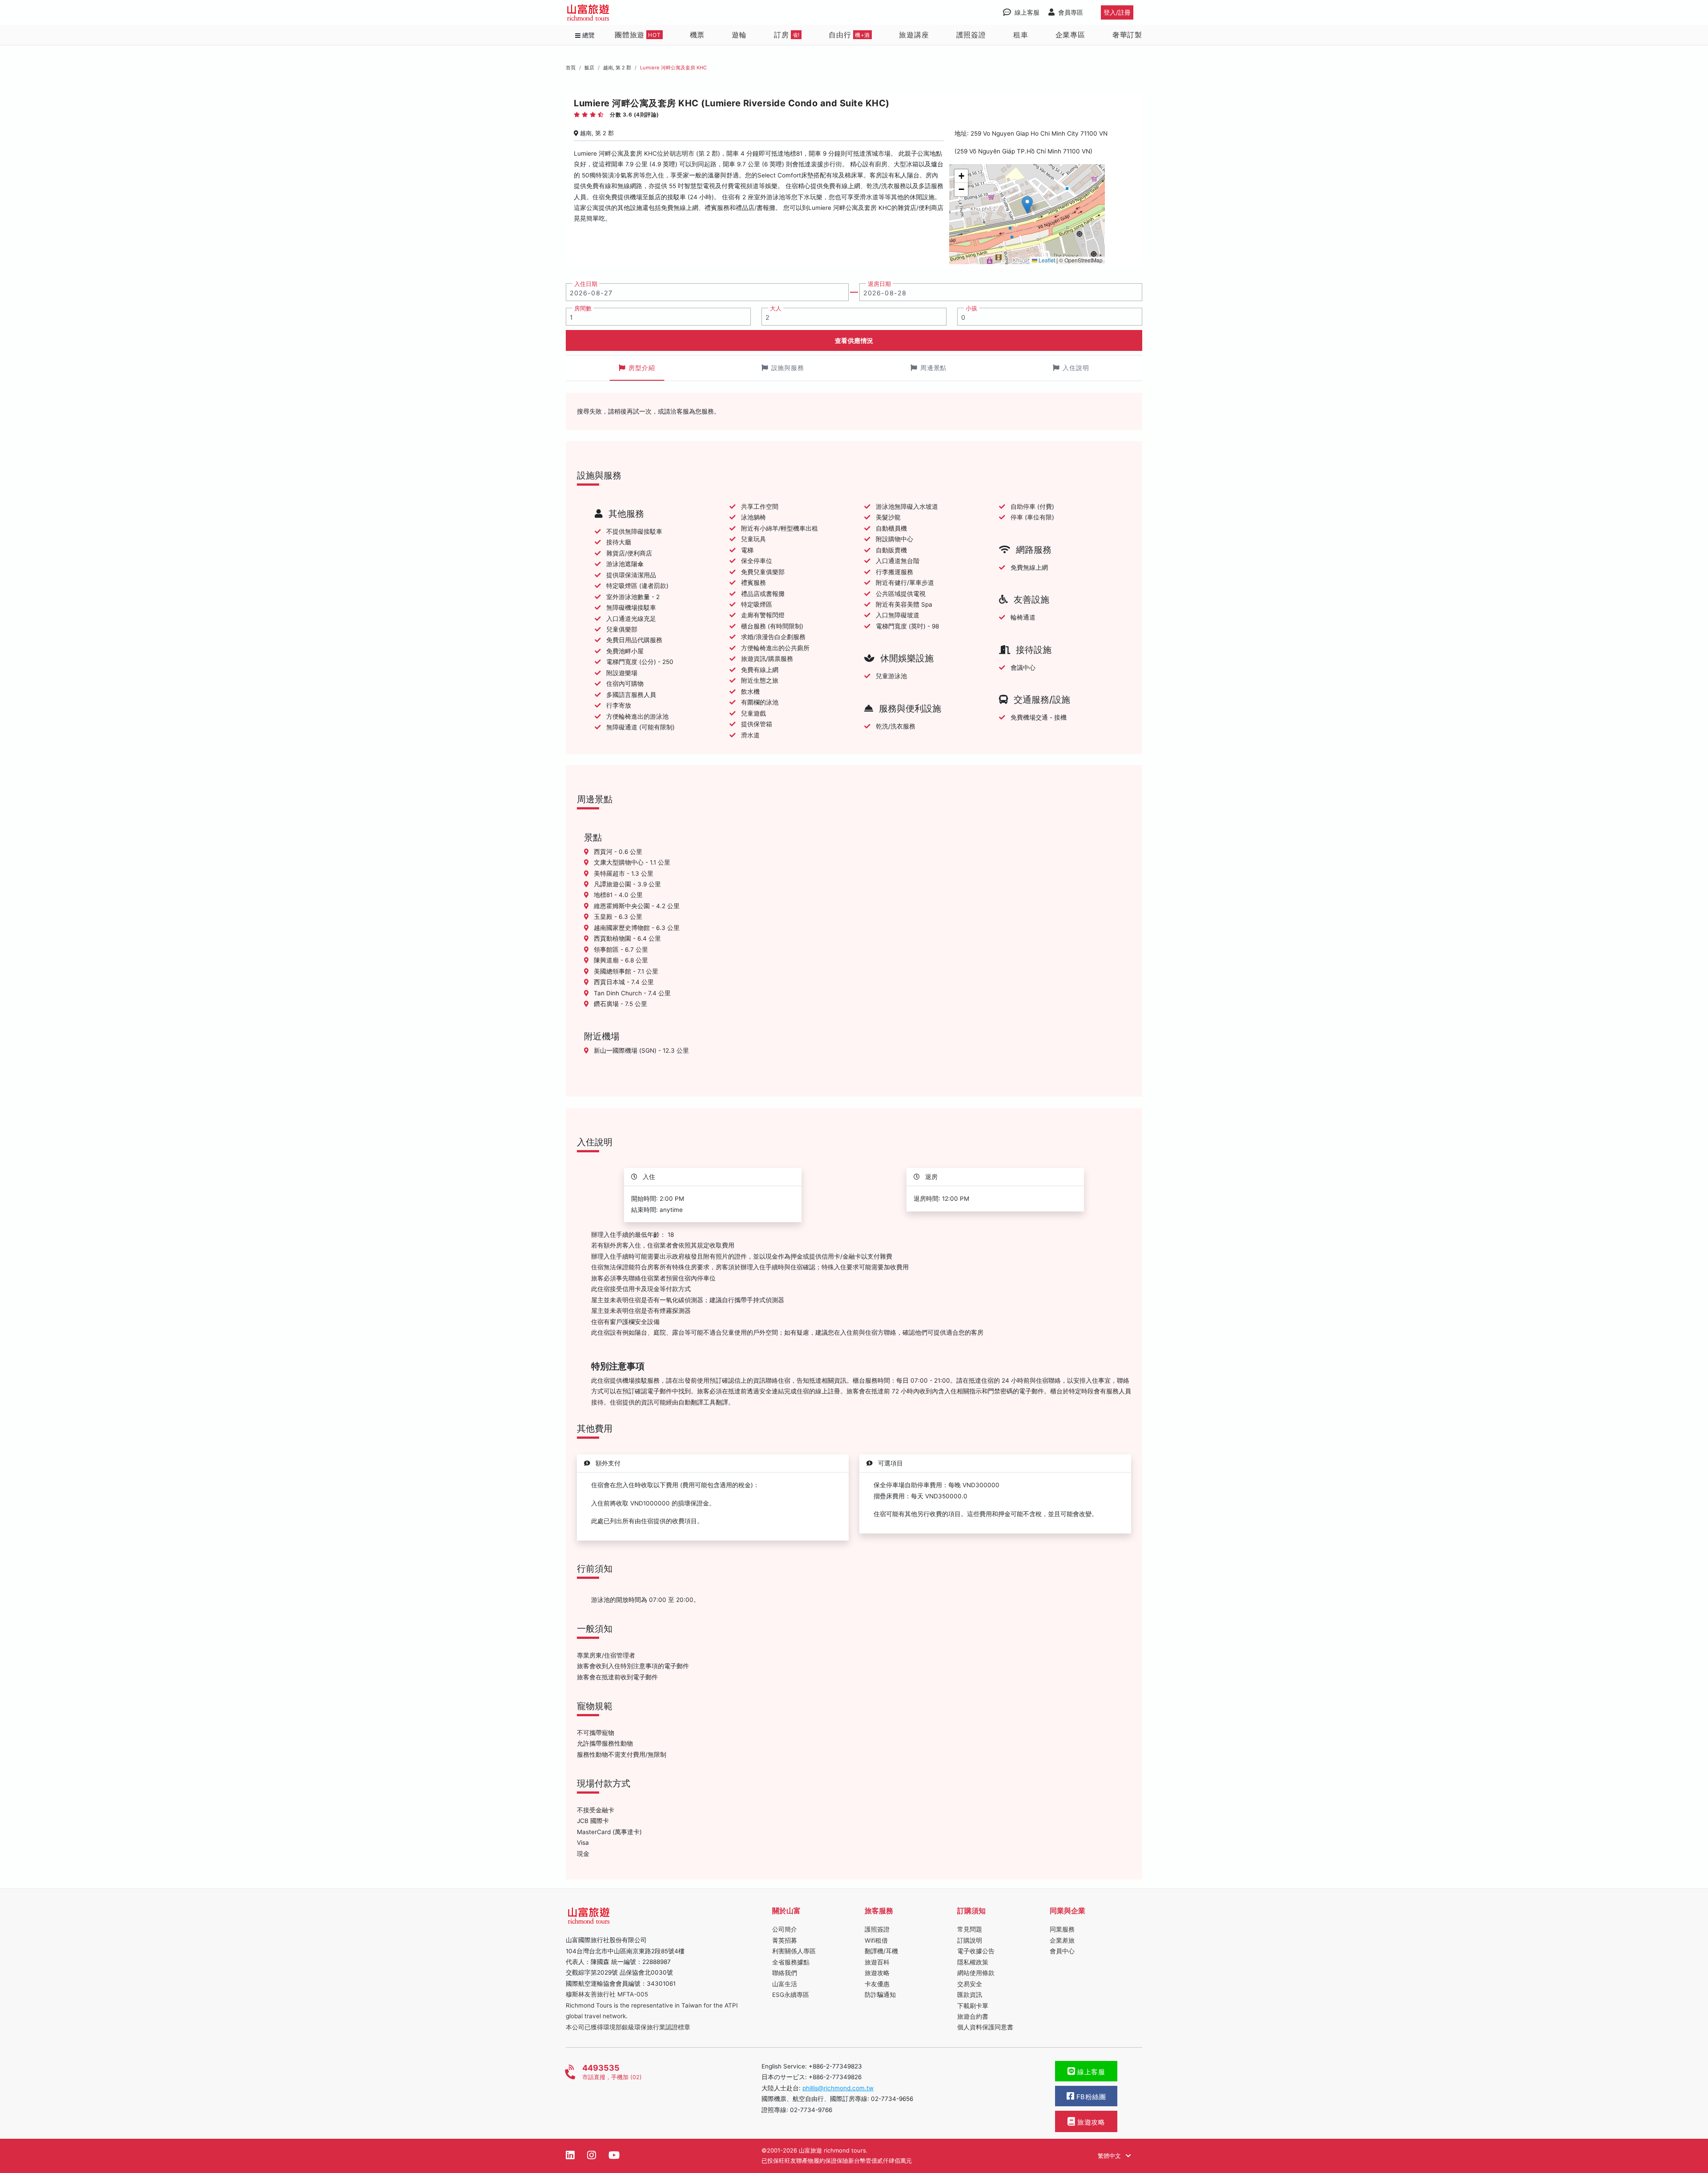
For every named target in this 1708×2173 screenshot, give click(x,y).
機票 (697, 35)
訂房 (787, 35)
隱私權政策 (973, 1962)
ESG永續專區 (791, 1995)
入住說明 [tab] (1076, 368)
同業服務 (1062, 1929)
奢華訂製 (1127, 35)
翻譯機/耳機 (881, 1951)
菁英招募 (785, 1940)
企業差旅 (1062, 1940)
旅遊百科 (877, 1962)
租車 (1021, 35)
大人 (776, 308)
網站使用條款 (976, 1973)
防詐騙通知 (880, 1995)
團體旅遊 (638, 35)
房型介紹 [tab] (642, 368)
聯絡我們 (785, 1973)
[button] (1027, 205)
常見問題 (970, 1929)
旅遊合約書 (973, 2016)
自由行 (849, 35)
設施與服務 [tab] (788, 368)
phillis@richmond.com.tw (838, 2088)
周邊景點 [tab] (934, 368)
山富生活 (785, 1984)
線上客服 (1090, 2072)
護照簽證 (971, 35)
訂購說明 (970, 1940)
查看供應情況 (854, 340)
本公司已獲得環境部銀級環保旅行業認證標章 (628, 2027)
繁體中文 (1110, 2156)
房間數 (583, 308)
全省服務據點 (791, 1962)
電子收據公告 (976, 1951)
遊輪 (739, 35)
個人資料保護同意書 (985, 2027)
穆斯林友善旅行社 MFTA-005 (607, 1994)
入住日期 (586, 284)
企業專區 (1070, 35)
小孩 (971, 308)
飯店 (589, 68)
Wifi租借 (876, 1940)
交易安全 (970, 1984)
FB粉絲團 (1090, 2097)
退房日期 (879, 284)
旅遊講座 (914, 35)
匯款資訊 (970, 1995)
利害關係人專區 (794, 1951)
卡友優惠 (877, 1984)
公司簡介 (785, 1929)
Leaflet (1046, 260)
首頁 (571, 68)
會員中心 (1062, 1951)
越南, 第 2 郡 (617, 68)
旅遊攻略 (877, 1973)
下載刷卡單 (973, 2006)
